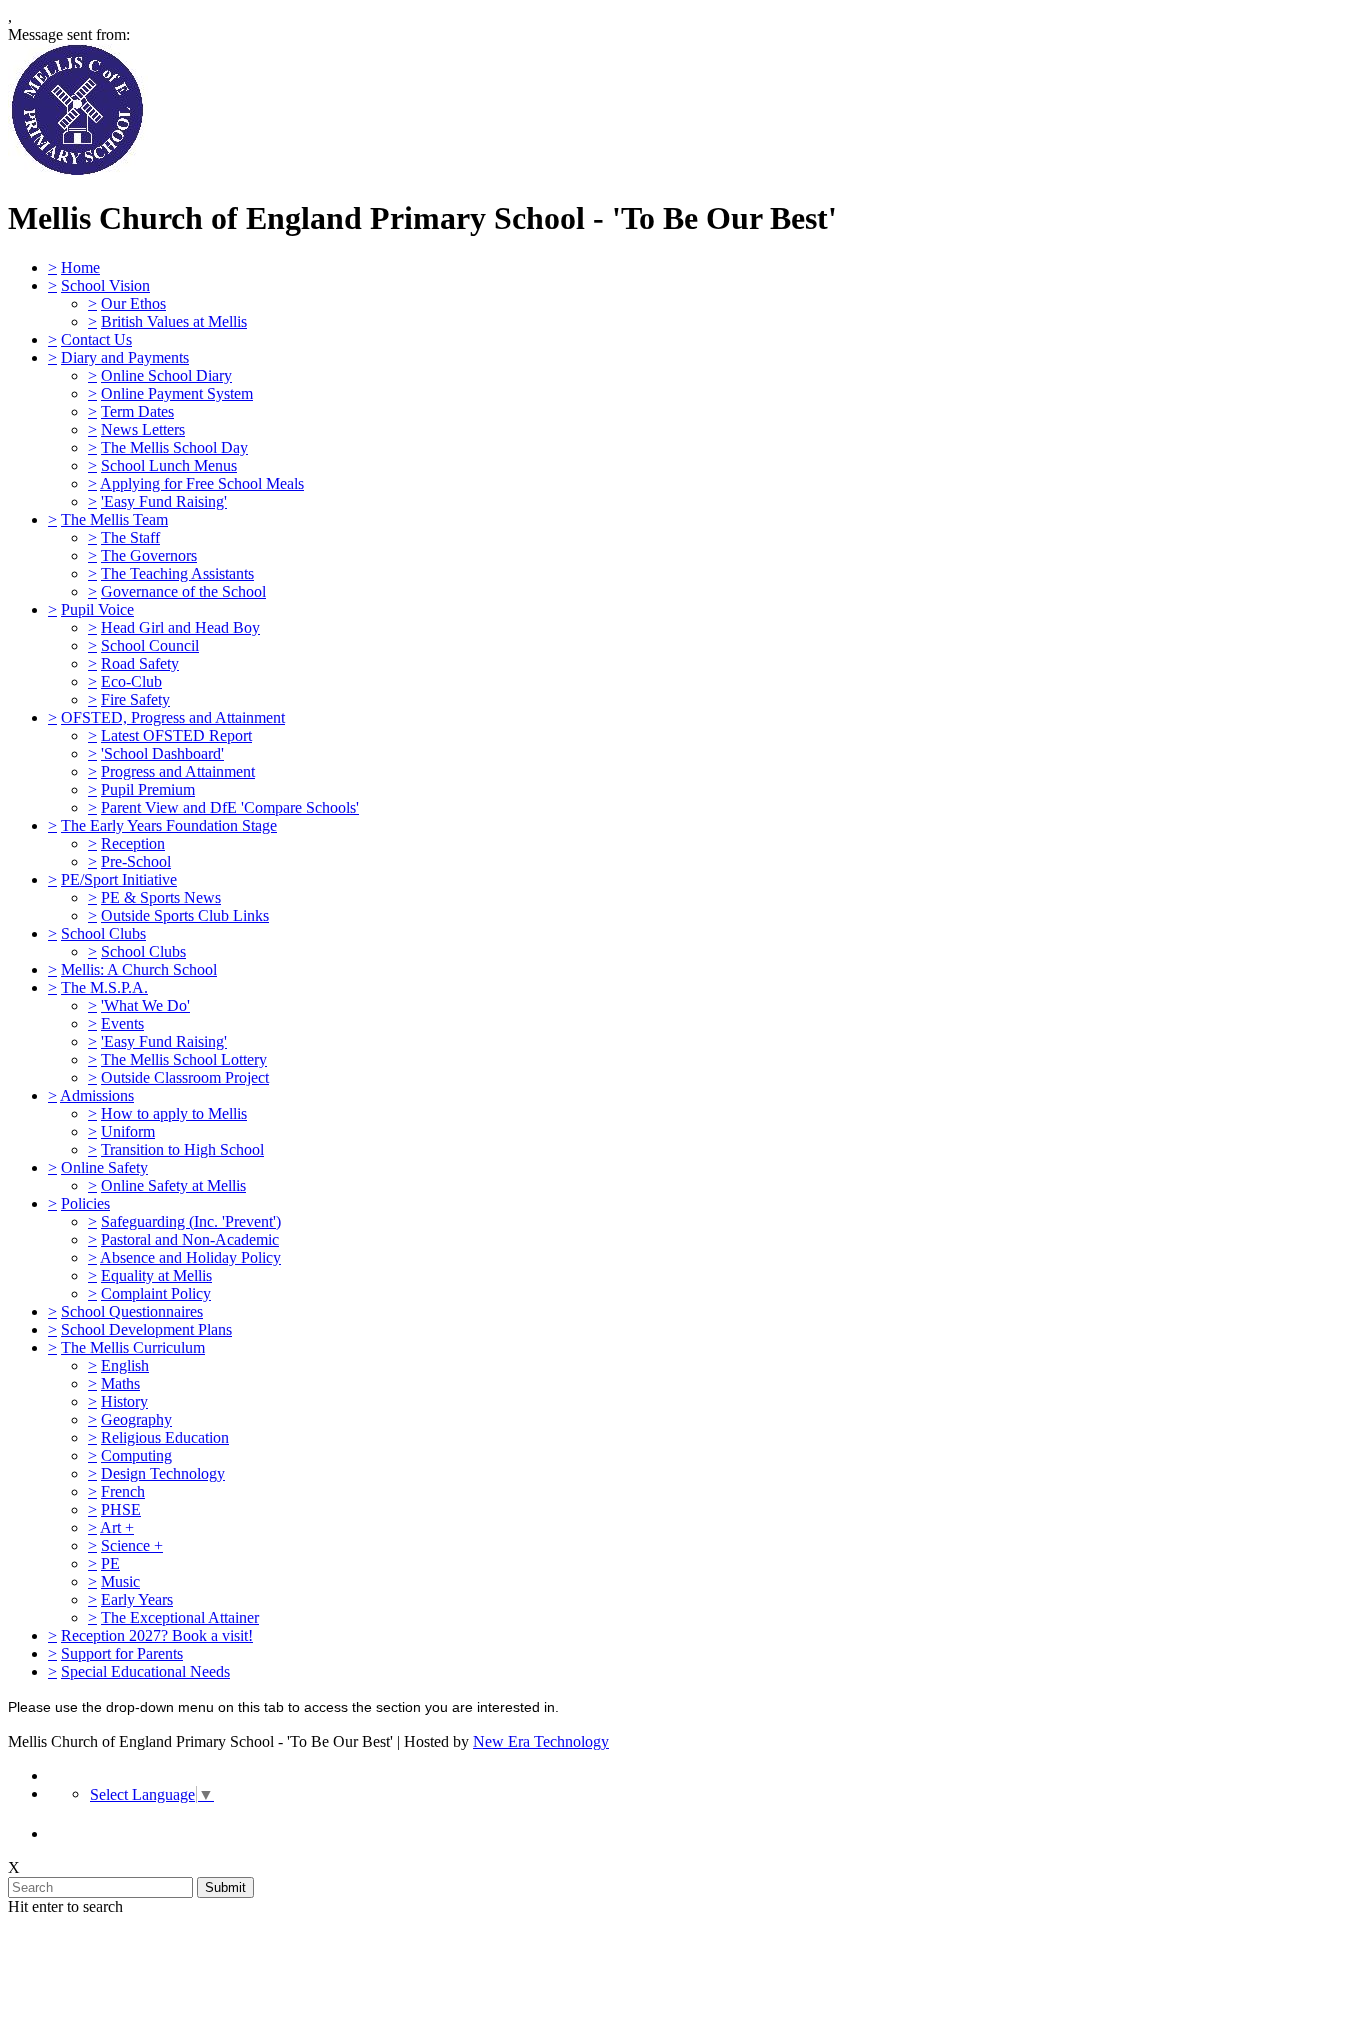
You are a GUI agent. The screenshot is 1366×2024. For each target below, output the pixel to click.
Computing (136, 1455)
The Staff (130, 537)
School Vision (105, 285)
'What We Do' (145, 1005)
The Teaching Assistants (177, 573)
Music (120, 1581)
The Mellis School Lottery (184, 1059)
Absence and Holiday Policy (190, 1257)
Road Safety (140, 663)
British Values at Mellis (174, 321)
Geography (136, 1419)
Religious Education (165, 1437)
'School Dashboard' (162, 753)
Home (80, 267)
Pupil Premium (148, 789)
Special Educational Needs (145, 1671)
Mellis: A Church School (139, 969)
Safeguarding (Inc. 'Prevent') (191, 1221)
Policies (85, 1203)
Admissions (97, 1095)
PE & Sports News (161, 897)
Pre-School (136, 861)
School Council (150, 645)
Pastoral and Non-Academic (190, 1239)
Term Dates (137, 411)
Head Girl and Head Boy (180, 627)
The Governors (149, 555)
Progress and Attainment (178, 771)
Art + (117, 1527)
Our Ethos (133, 303)
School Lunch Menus (169, 465)
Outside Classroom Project (185, 1077)
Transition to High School (182, 1149)
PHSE (121, 1509)
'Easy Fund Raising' (164, 501)
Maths (120, 1383)
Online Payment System (177, 393)
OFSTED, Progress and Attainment (173, 717)
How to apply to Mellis (174, 1113)
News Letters (143, 429)
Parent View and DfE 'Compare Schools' (230, 807)
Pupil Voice (97, 609)
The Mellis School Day (174, 447)
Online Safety (104, 1167)
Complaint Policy (156, 1293)
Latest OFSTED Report (176, 735)
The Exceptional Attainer (180, 1617)
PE (110, 1563)
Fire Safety (135, 699)
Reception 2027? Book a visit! (157, 1635)
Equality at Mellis (156, 1275)
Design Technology (163, 1473)
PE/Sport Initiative (119, 879)
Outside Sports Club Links (185, 915)
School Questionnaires (132, 1311)
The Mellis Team (114, 519)
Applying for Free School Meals (202, 483)
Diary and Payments (125, 357)
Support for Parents (122, 1653)
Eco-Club (131, 681)
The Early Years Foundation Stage (169, 825)
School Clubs (103, 933)
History (124, 1401)
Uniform (128, 1131)
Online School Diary (166, 375)
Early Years (137, 1599)
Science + (132, 1545)
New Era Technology (541, 1741)
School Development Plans (146, 1329)
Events (122, 1023)
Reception (133, 843)
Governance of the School (183, 591)
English (125, 1365)
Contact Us (96, 339)
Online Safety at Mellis (173, 1185)
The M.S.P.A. (104, 987)
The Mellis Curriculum (133, 1347)
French (123, 1491)
